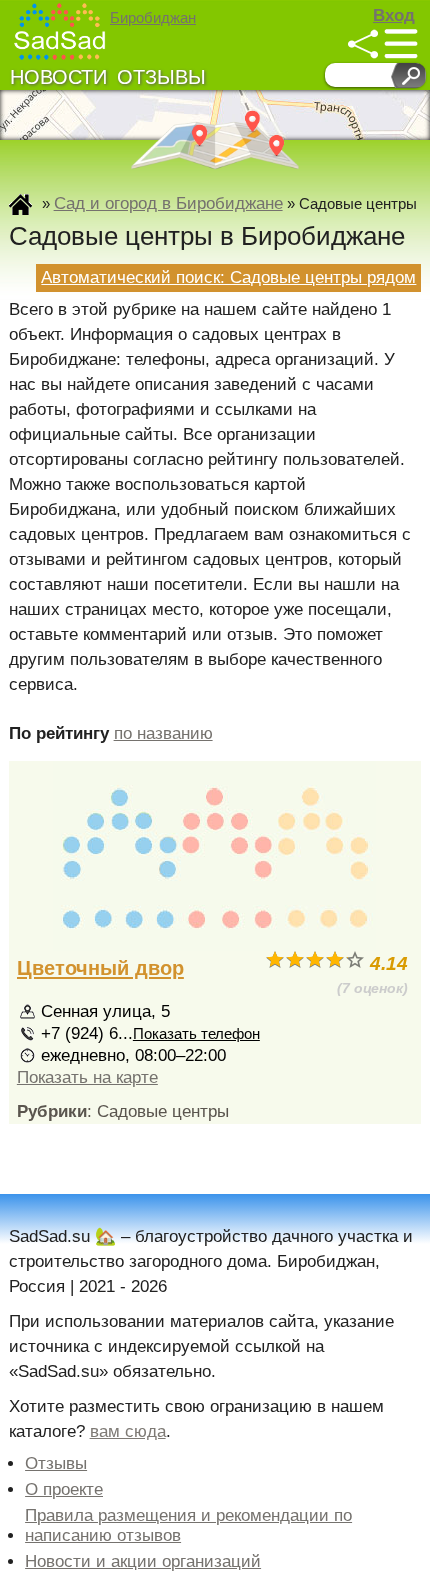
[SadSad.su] (61, 31)
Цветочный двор (100, 968)
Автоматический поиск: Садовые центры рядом (228, 277)
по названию (163, 733)
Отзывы (161, 77)
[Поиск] (408, 75)
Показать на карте (87, 1077)
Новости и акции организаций (143, 1561)
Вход (394, 15)
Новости (58, 77)
